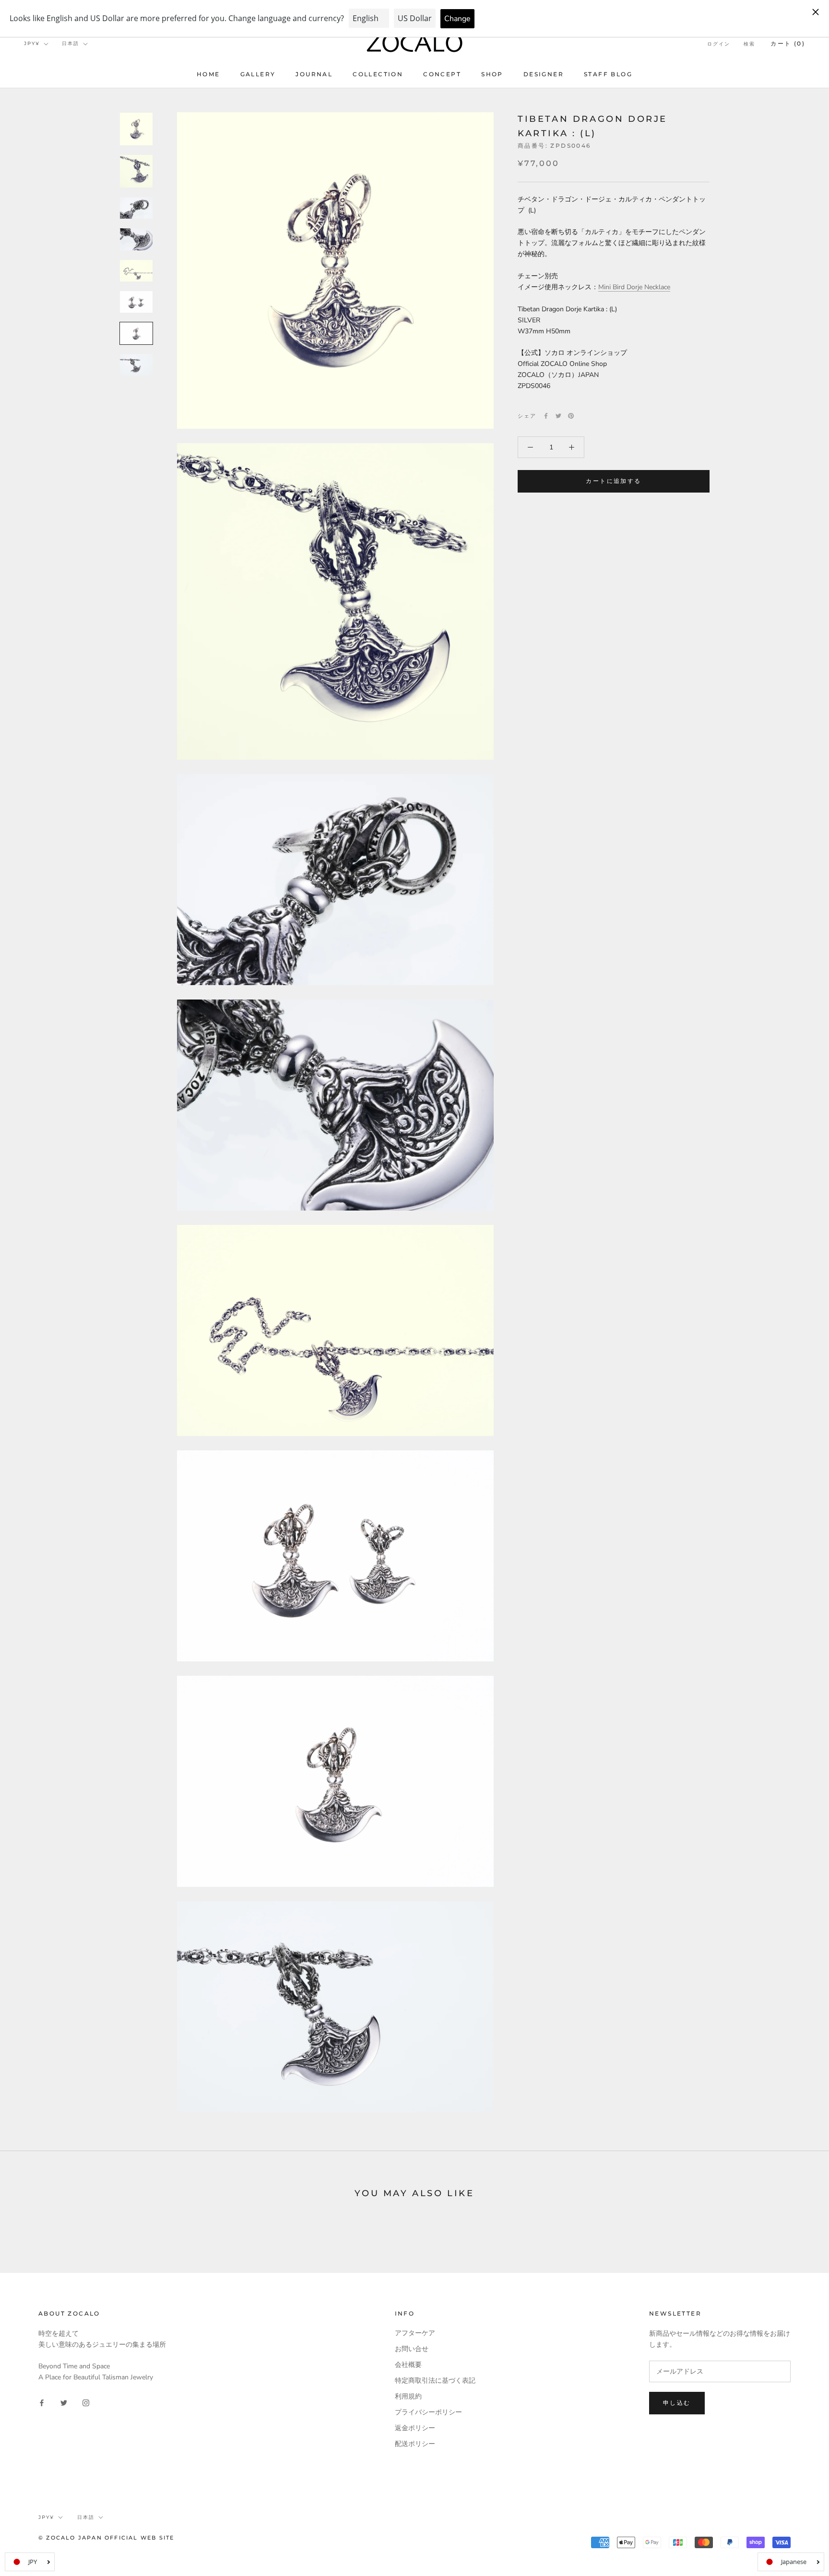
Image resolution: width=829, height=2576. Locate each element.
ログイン (719, 44)
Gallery (258, 74)
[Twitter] (558, 416)
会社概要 (408, 2365)
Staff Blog (608, 74)
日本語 (71, 43)
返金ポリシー (415, 2428)
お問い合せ (412, 2349)
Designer (544, 74)
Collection (378, 74)
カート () (788, 43)
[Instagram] (86, 2402)
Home (208, 74)
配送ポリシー (415, 2444)
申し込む (677, 2403)
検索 (749, 44)
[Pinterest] (571, 416)
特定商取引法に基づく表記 (435, 2381)
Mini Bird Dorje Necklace (634, 287)
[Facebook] (546, 416)
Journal (314, 74)
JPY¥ (32, 43)
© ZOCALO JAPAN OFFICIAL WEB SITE (106, 2538)
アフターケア (415, 2333)
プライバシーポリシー (428, 2412)
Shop (492, 74)
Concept (442, 74)
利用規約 (408, 2396)
